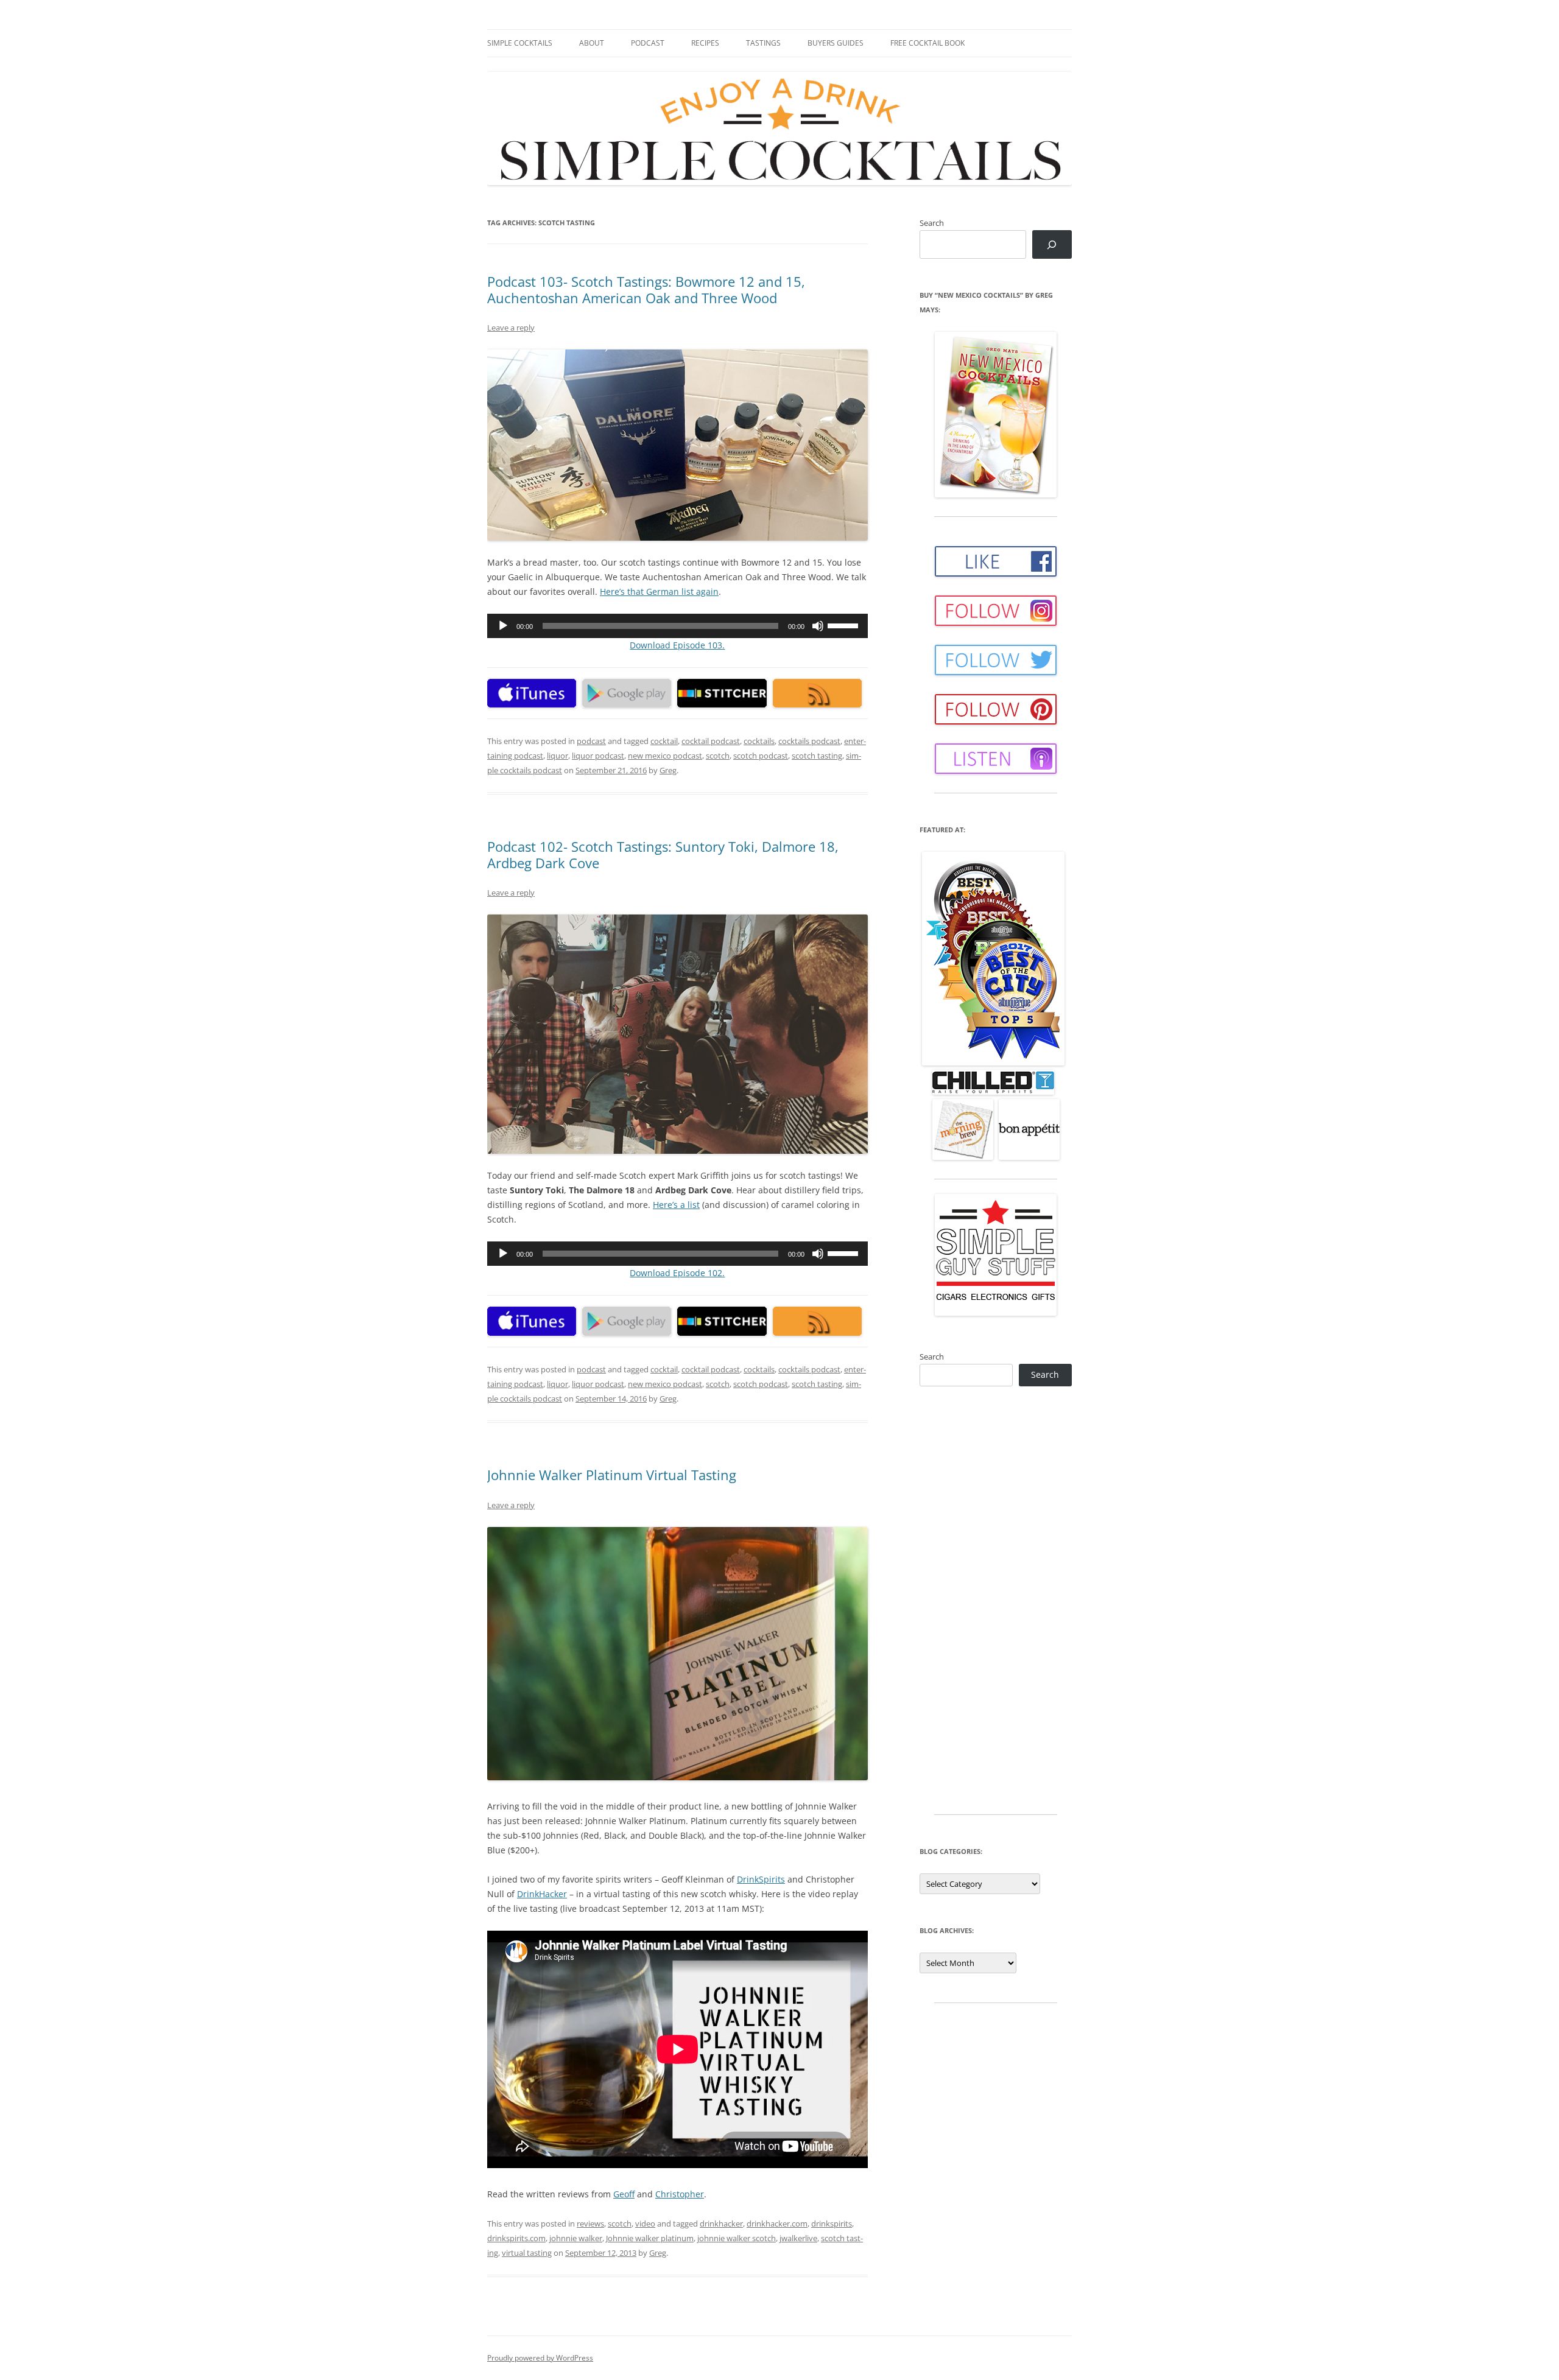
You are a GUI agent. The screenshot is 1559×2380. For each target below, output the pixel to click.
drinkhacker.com (777, 2224)
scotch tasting (817, 756)
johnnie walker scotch (737, 2238)
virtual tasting (527, 2253)
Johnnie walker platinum (650, 2238)
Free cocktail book (927, 43)
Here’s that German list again (659, 591)
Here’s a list (676, 1205)
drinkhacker (721, 2224)
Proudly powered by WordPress (540, 2358)
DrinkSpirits (761, 1879)
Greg (668, 770)
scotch (718, 756)
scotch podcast (761, 756)
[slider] (845, 625)
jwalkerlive (798, 2238)
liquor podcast (598, 756)
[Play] (503, 626)
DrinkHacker (542, 1894)
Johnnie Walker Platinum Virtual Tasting (612, 1475)
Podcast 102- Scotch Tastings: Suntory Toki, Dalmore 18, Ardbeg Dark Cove (663, 854)
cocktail (664, 741)
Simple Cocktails (520, 43)
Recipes (705, 43)
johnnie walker (576, 2238)
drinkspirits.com (516, 2238)
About (592, 43)
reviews (590, 2224)
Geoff (624, 2194)
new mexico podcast (665, 756)
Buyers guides (836, 43)
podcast (591, 741)
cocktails (759, 741)
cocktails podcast (809, 741)
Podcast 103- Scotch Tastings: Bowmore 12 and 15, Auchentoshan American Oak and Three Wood (646, 289)
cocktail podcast (711, 741)
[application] (677, 626)
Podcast (648, 43)
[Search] (1052, 244)
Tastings (763, 43)
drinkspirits (832, 2224)
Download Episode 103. (677, 645)
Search (932, 223)
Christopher (680, 2194)
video (645, 2224)
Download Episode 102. (677, 1273)
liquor (558, 756)
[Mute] (818, 626)
